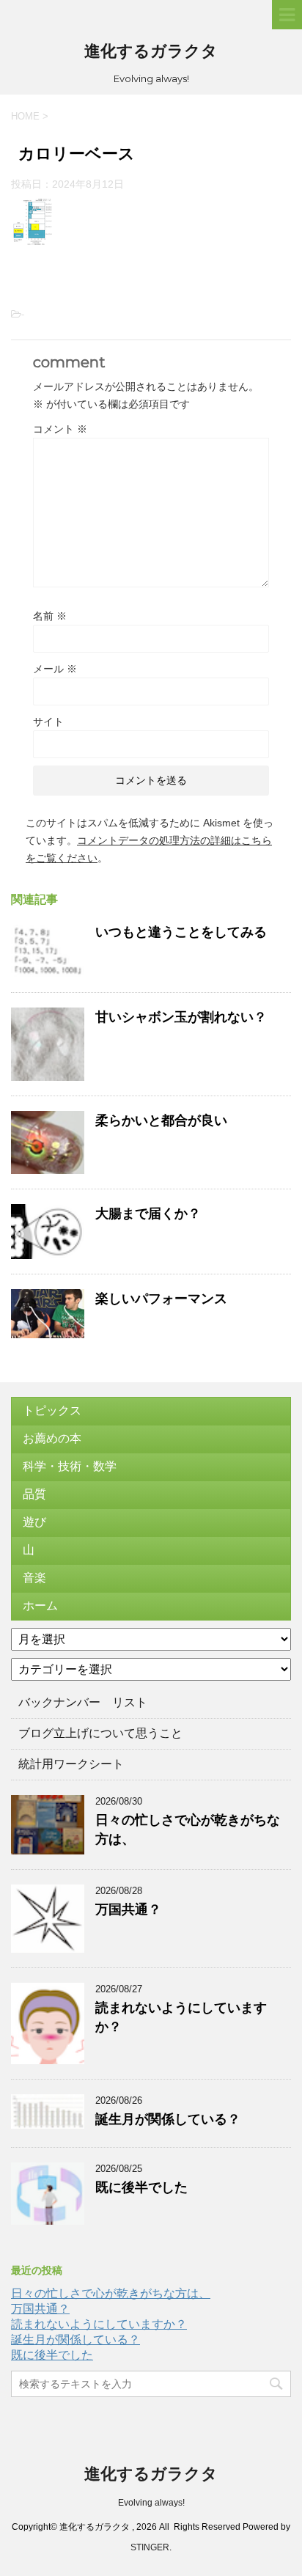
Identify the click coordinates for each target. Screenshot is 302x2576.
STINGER (150, 2547)
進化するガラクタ (151, 51)
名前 (50, 616)
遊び (34, 1522)
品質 (34, 1494)
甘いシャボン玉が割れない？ (181, 1017)
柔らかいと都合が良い (161, 1120)
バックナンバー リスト (83, 1702)
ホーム (40, 1606)
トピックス (52, 1410)
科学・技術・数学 (70, 1466)
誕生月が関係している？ (168, 2119)
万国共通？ (128, 1909)
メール (55, 669)
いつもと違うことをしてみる (181, 932)
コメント (60, 429)
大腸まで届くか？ (148, 1214)
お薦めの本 (52, 1438)
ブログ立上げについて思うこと (100, 1733)
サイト (48, 722)
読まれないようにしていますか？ (99, 2324)
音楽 (34, 1578)
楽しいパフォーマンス (161, 1299)
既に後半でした (141, 2187)
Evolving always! (151, 2503)
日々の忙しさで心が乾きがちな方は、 (111, 2293)
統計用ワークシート (71, 1764)
